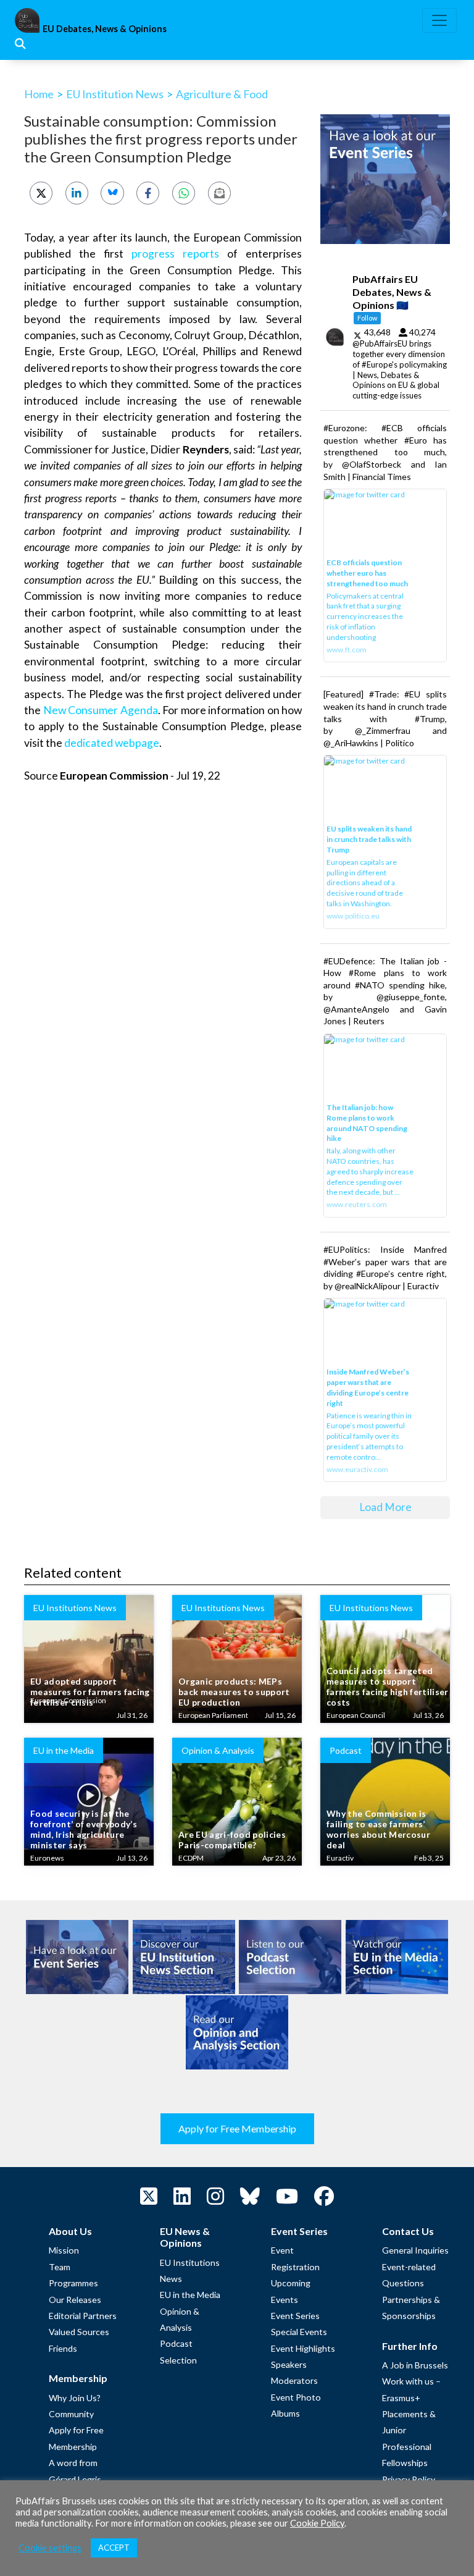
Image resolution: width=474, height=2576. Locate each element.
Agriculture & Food (222, 94)
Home (39, 94)
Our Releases (75, 2300)
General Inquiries (415, 2250)
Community (71, 2414)
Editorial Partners (83, 2316)
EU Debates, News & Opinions (105, 29)
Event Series (295, 2316)
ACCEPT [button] (114, 2548)
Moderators (294, 2380)
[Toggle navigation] (439, 20)
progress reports (175, 254)
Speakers (289, 2364)
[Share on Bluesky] (112, 193)
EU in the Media (190, 2295)
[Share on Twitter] (41, 193)
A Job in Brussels (415, 2365)
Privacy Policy (409, 2479)
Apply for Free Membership (237, 2128)
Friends (63, 2348)
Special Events (299, 2332)
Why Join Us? (75, 2398)
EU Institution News (115, 94)
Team (60, 2267)
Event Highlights (303, 2348)
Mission (64, 2250)
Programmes (73, 2283)
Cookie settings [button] (50, 2548)
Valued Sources (79, 2332)
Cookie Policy (317, 2523)
